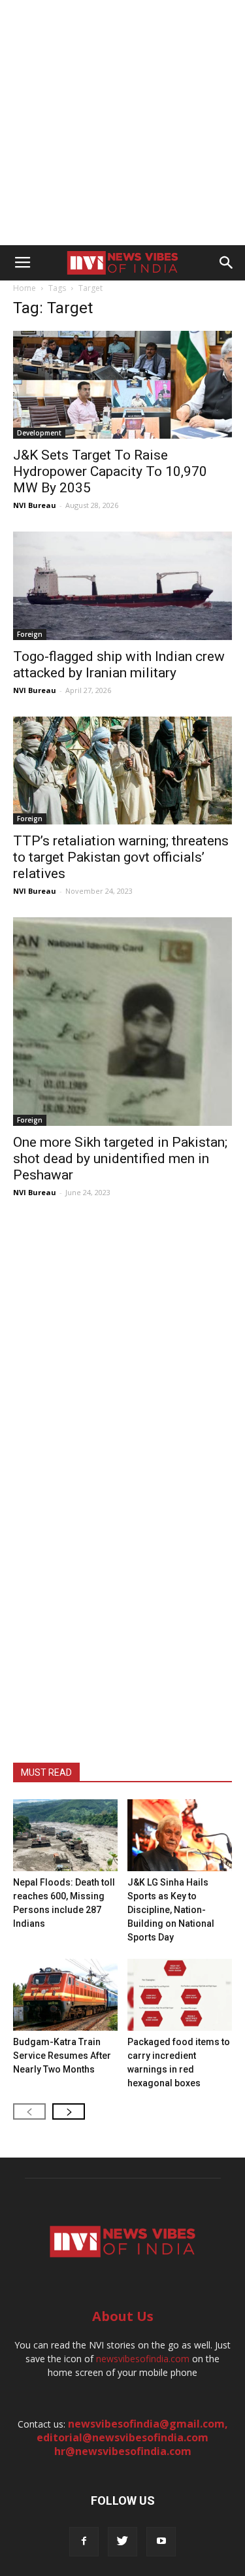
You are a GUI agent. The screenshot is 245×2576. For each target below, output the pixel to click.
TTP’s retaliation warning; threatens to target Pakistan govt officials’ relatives (121, 857)
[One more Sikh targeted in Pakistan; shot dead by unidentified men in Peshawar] (122, 1022)
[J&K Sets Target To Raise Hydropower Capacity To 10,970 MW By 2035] (122, 385)
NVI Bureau (35, 505)
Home (24, 288)
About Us (123, 2316)
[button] (227, 263)
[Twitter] (122, 2542)
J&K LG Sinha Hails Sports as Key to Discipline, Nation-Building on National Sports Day (171, 1910)
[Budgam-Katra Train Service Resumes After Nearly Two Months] (65, 1995)
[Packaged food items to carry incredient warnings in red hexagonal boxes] (180, 1995)
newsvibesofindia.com (143, 2359)
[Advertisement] (122, 123)
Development (39, 433)
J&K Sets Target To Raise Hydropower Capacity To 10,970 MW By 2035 (110, 471)
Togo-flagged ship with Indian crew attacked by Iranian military (119, 665)
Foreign (30, 634)
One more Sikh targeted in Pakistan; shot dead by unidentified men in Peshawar (120, 1159)
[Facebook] (84, 2542)
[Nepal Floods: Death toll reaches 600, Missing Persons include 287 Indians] (65, 1835)
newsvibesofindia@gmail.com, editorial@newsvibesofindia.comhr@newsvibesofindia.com (132, 2437)
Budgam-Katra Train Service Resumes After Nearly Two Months (62, 2056)
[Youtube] (161, 2542)
